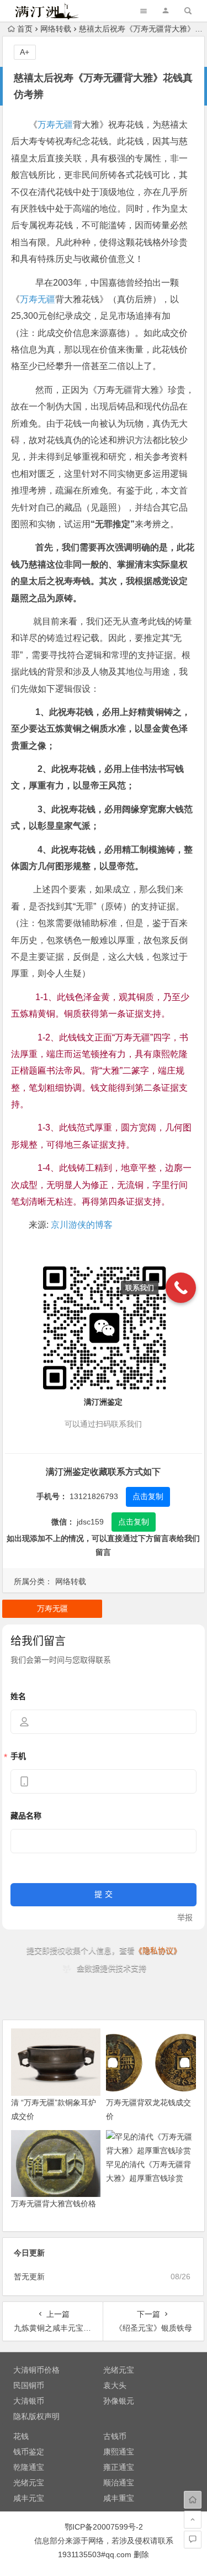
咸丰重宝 (119, 2498)
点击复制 (148, 1496)
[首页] (193, 2500)
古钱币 (115, 2436)
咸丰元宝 (29, 2498)
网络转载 (56, 29)
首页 (25, 29)
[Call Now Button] (181, 1288)
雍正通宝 (119, 2467)
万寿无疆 (55, 125)
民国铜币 (29, 2385)
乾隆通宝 (29, 2467)
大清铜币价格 (36, 2370)
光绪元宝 (119, 2370)
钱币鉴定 (29, 2452)
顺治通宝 (119, 2483)
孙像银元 (119, 2401)
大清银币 (29, 2401)
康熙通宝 (119, 2452)
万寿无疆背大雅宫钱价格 (54, 2204)
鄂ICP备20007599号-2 (104, 2527)
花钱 (21, 2436)
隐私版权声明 (36, 2416)
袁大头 (115, 2385)
